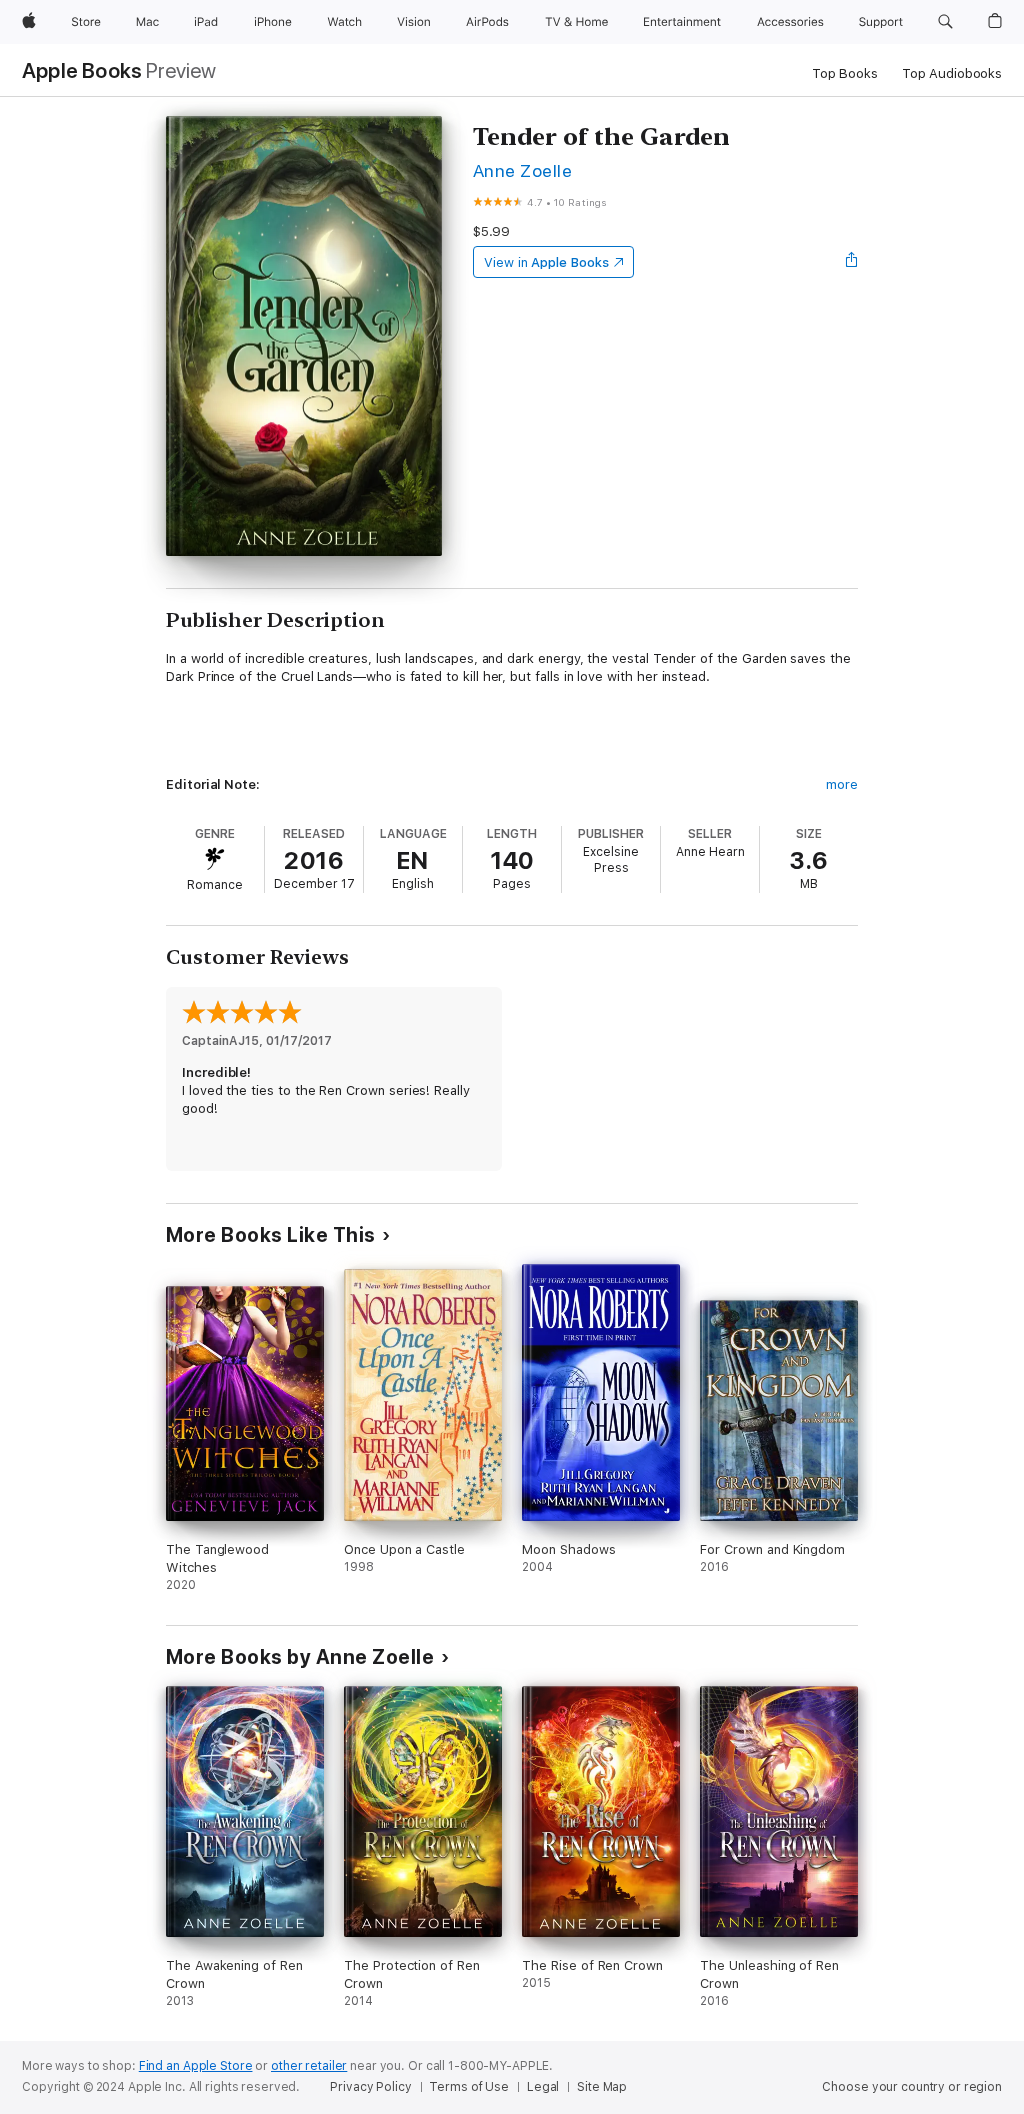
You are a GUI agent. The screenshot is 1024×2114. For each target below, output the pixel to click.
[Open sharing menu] (852, 262)
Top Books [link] (845, 73)
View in (546, 262)
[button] (945, 22)
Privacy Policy (370, 2087)
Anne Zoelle (522, 170)
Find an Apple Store (196, 2066)
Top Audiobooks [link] (952, 73)
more (842, 784)
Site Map (602, 2087)
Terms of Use (469, 2087)
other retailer (309, 2066)
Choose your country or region (912, 2087)
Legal (543, 2087)
